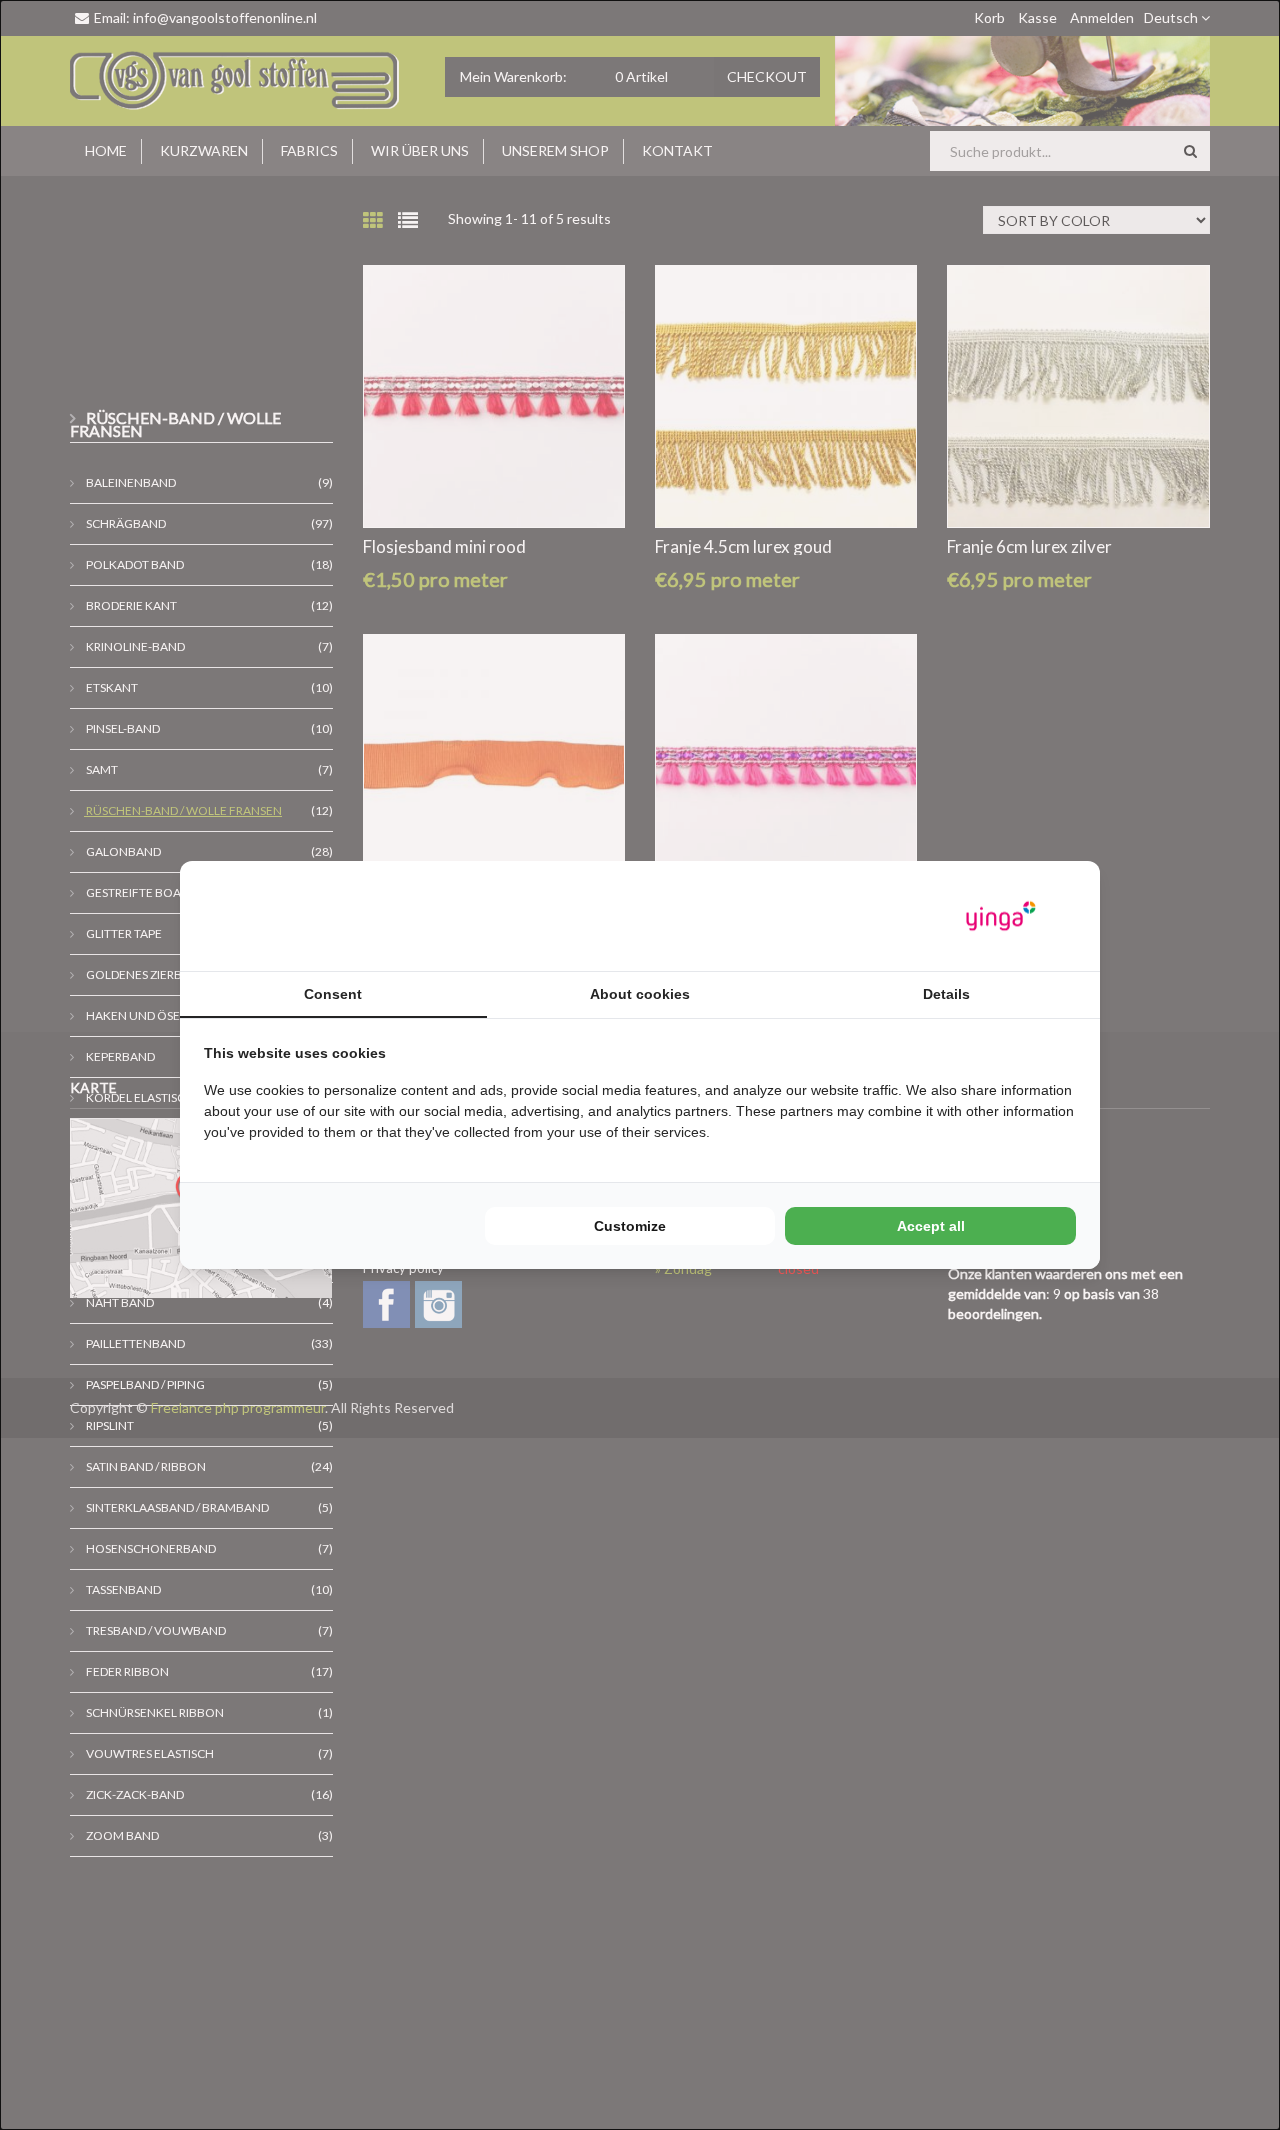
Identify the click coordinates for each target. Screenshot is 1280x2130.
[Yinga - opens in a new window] (1001, 916)
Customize (630, 1226)
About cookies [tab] (640, 994)
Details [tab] (946, 994)
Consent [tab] (333, 994)
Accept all (931, 1226)
